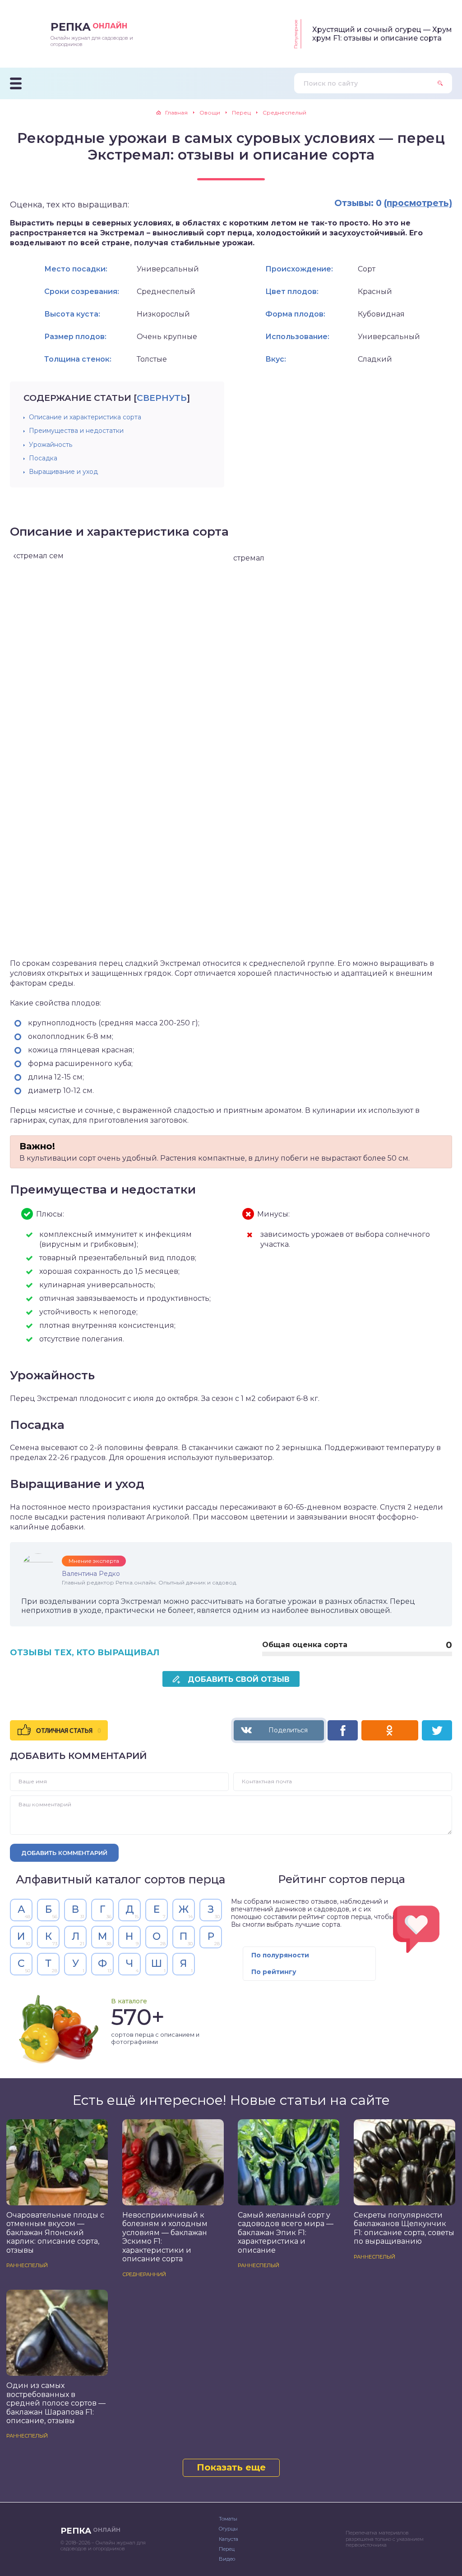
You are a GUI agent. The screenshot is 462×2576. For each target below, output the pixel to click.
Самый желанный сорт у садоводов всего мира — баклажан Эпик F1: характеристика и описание (286, 2233)
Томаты (228, 2519)
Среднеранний (144, 2274)
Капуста (229, 2539)
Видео (227, 2559)
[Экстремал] (341, 753)
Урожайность (51, 445)
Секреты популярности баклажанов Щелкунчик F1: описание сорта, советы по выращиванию (404, 2228)
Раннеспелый (27, 2265)
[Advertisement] (314, 445)
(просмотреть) (418, 203)
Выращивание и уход (63, 472)
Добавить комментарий (64, 1853)
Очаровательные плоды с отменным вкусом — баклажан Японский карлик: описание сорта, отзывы (55, 2233)
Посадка (43, 458)
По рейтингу (274, 1972)
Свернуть (162, 398)
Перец (227, 2549)
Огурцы (228, 2529)
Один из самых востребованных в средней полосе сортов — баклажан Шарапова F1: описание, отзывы (56, 2403)
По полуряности (280, 1955)
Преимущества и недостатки (76, 431)
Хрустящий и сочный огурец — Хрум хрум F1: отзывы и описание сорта (382, 34)
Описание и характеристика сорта (85, 417)
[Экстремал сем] (121, 753)
